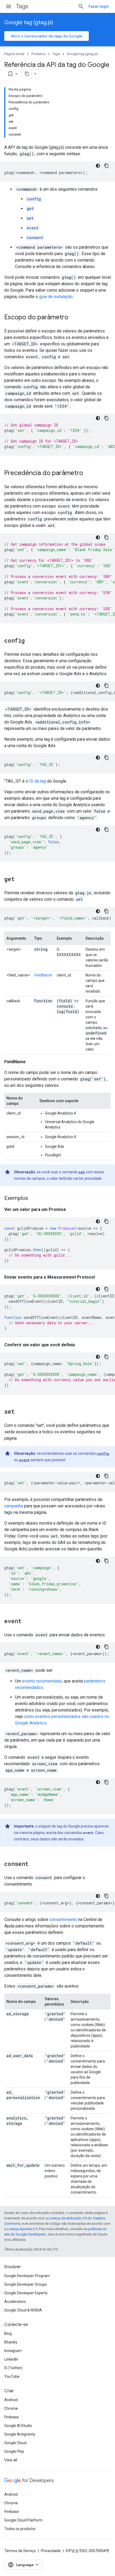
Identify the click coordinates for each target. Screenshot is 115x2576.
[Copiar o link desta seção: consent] (34, 1864)
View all (11, 2460)
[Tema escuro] (98, 166)
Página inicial (14, 54)
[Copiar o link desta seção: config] (30, 641)
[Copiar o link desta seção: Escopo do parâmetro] (74, 318)
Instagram (13, 2351)
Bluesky (11, 2342)
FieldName (43, 975)
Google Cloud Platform (23, 2520)
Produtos (38, 54)
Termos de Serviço (20, 2551)
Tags (22, 6)
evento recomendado (42, 1681)
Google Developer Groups (26, 2284)
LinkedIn (11, 2359)
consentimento (63, 1920)
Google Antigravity (20, 2434)
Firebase (11, 2417)
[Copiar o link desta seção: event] (27, 1622)
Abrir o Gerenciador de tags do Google (47, 36)
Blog (8, 2333)
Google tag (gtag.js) (29, 22)
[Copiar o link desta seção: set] (20, 1412)
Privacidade (51, 2551)
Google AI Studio (18, 2426)
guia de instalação (56, 297)
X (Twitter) (13, 2368)
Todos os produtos (20, 2529)
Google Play (14, 2451)
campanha (14, 1506)
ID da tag (38, 781)
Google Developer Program (27, 2276)
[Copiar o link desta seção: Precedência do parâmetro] (89, 473)
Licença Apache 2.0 (22, 2229)
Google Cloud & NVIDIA (23, 2310)
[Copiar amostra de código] (106, 166)
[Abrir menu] (9, 6)
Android (11, 2400)
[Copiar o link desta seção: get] (20, 880)
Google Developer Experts (26, 2293)
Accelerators (15, 2302)
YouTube (12, 2376)
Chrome (11, 2408)
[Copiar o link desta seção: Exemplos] (33, 1199)
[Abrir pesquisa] (81, 6)
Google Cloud (15, 2443)
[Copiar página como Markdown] (27, 74)
